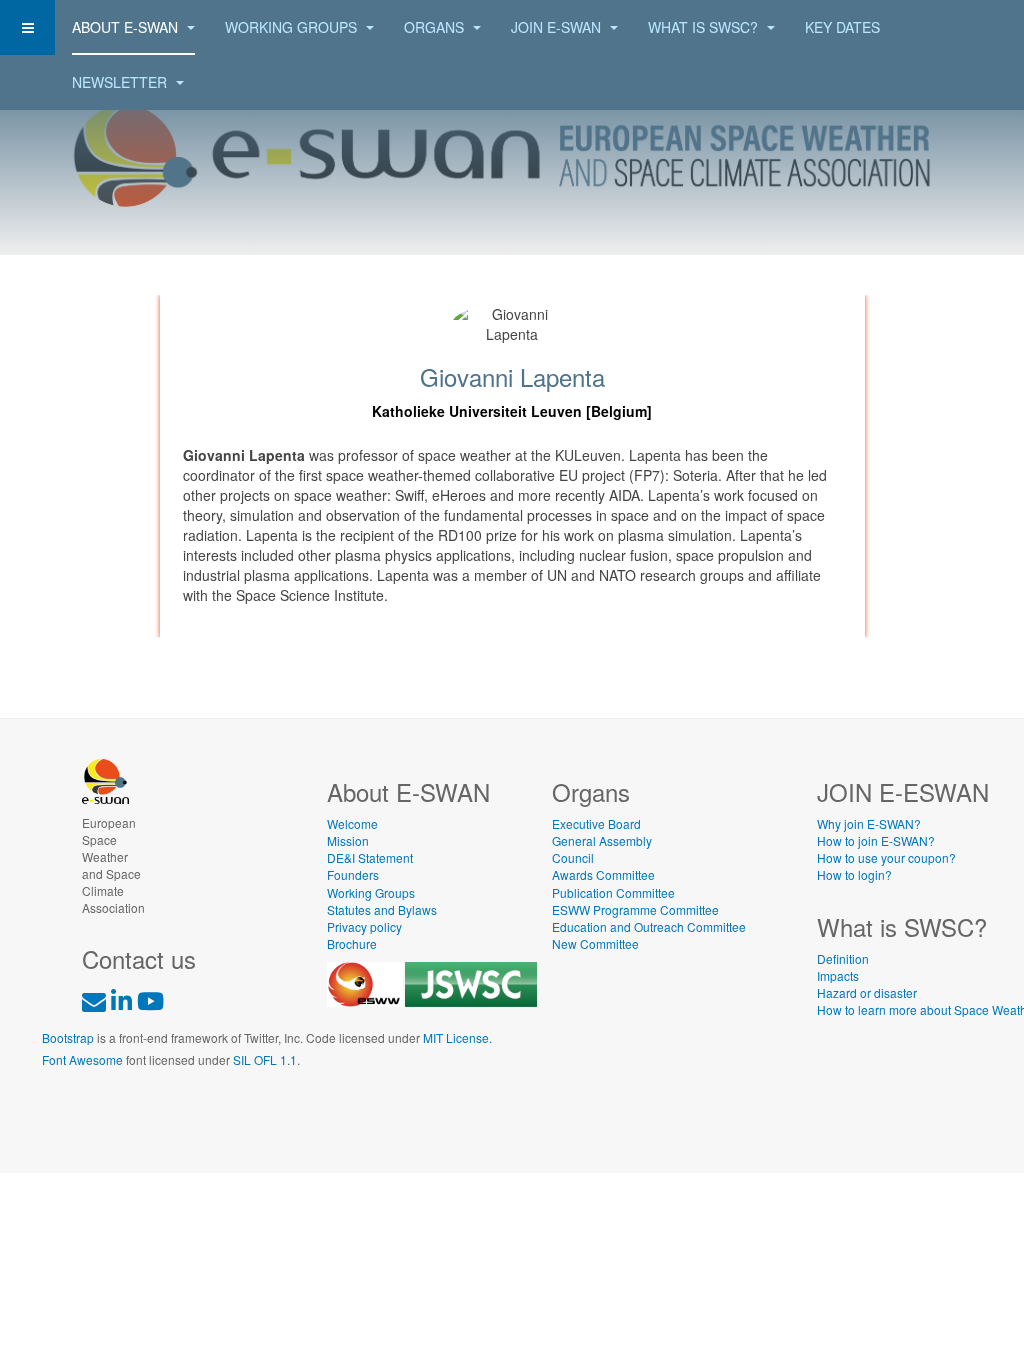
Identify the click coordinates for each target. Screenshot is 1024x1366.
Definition (843, 958)
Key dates (842, 27)
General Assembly (602, 840)
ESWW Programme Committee (635, 909)
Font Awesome (82, 1059)
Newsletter (121, 82)
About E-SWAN (127, 27)
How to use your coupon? (886, 857)
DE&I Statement (370, 857)
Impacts (838, 975)
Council (573, 857)
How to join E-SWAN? (876, 840)
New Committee (595, 943)
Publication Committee (613, 892)
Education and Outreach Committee (649, 926)
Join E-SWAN (558, 27)
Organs (436, 27)
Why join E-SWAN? (869, 823)
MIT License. (457, 1037)
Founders (353, 874)
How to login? (854, 874)
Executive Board (596, 823)
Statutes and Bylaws (382, 909)
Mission (348, 840)
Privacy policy (364, 926)
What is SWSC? (705, 27)
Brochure (352, 943)
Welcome (352, 823)
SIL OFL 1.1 (265, 1059)
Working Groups (293, 27)
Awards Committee (603, 874)
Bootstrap (68, 1037)
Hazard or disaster (867, 992)
